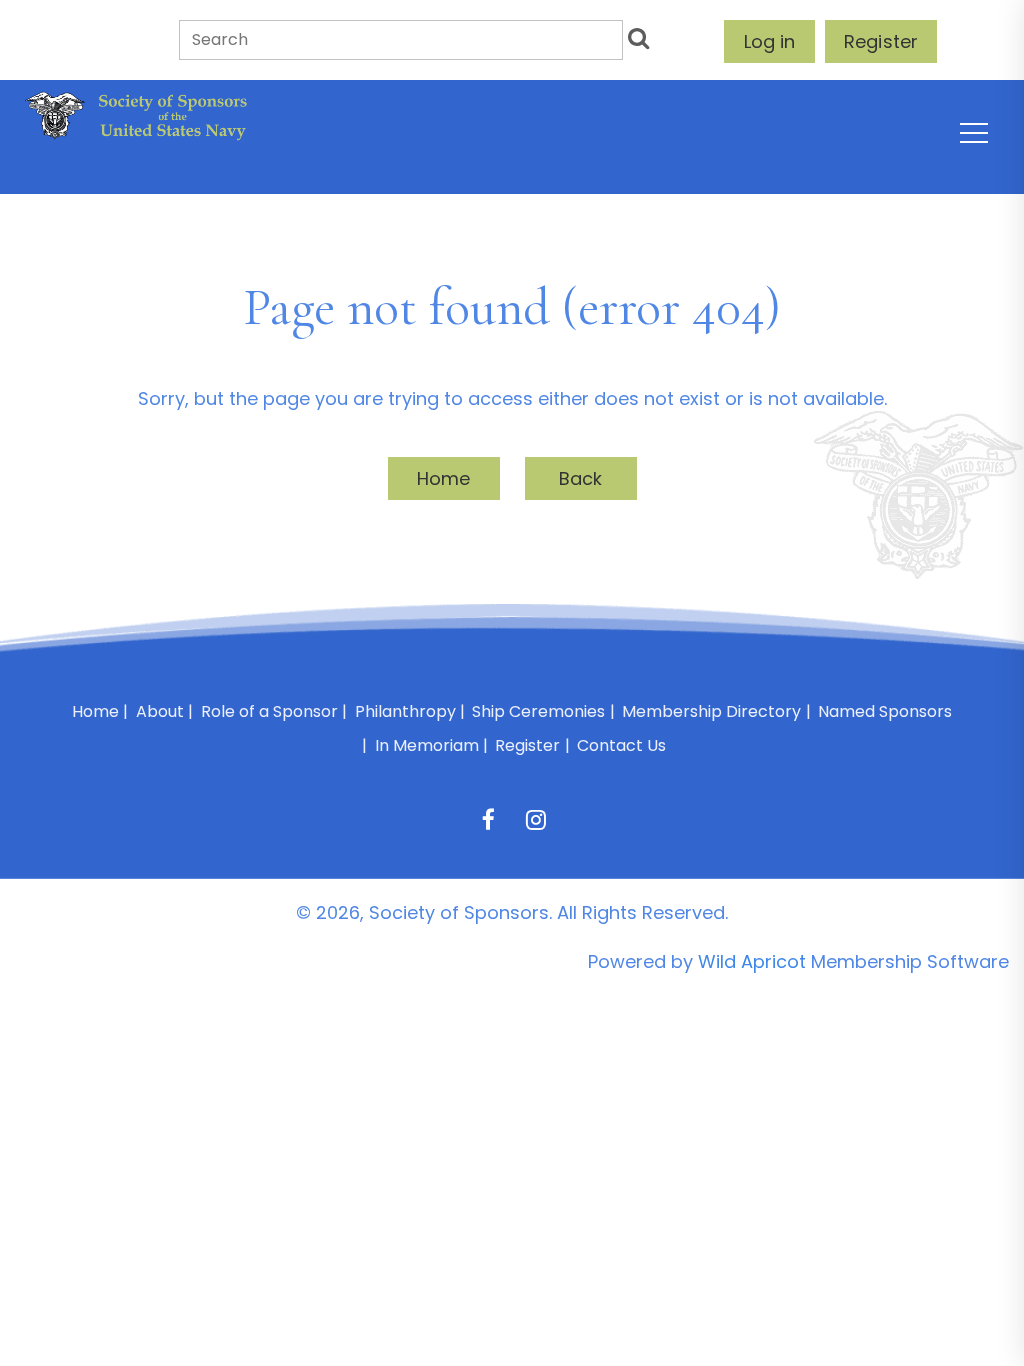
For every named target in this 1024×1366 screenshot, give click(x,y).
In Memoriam (427, 745)
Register (881, 41)
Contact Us (621, 745)
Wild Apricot (752, 961)
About (160, 711)
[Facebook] (488, 819)
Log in (769, 41)
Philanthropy (405, 711)
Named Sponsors (885, 711)
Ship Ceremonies (538, 711)
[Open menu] (974, 133)
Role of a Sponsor (269, 711)
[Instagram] (535, 819)
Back (581, 478)
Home (444, 478)
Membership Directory (711, 711)
